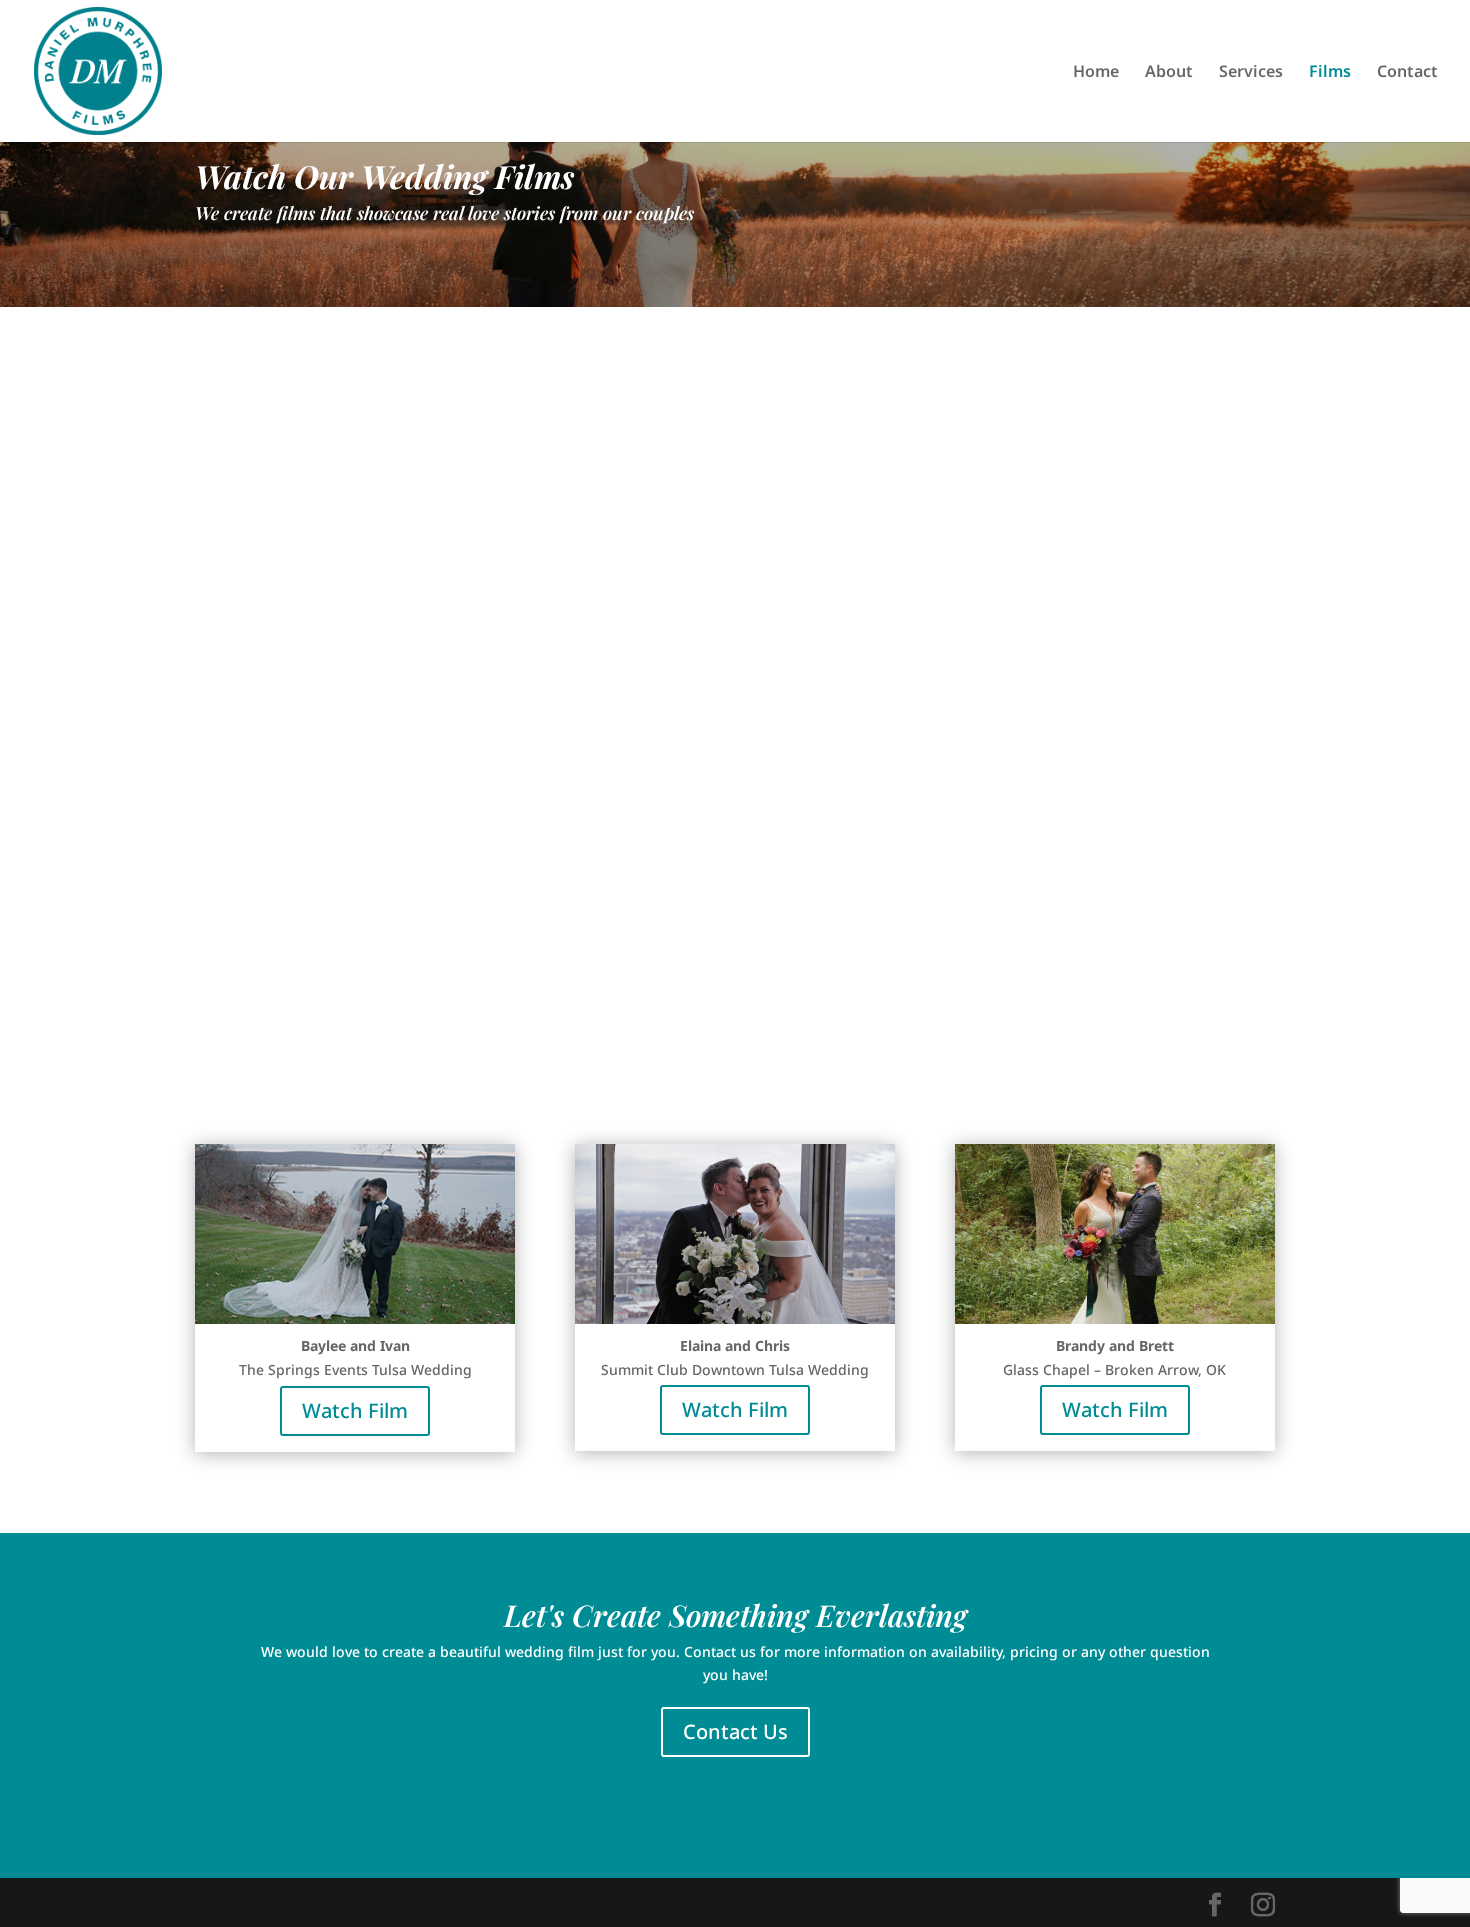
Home (1096, 73)
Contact (1407, 73)
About (1169, 73)
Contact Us (735, 1731)
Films (1330, 73)
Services (1251, 73)
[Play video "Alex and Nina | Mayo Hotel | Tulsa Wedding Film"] (513, 555)
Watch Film (355, 1047)
